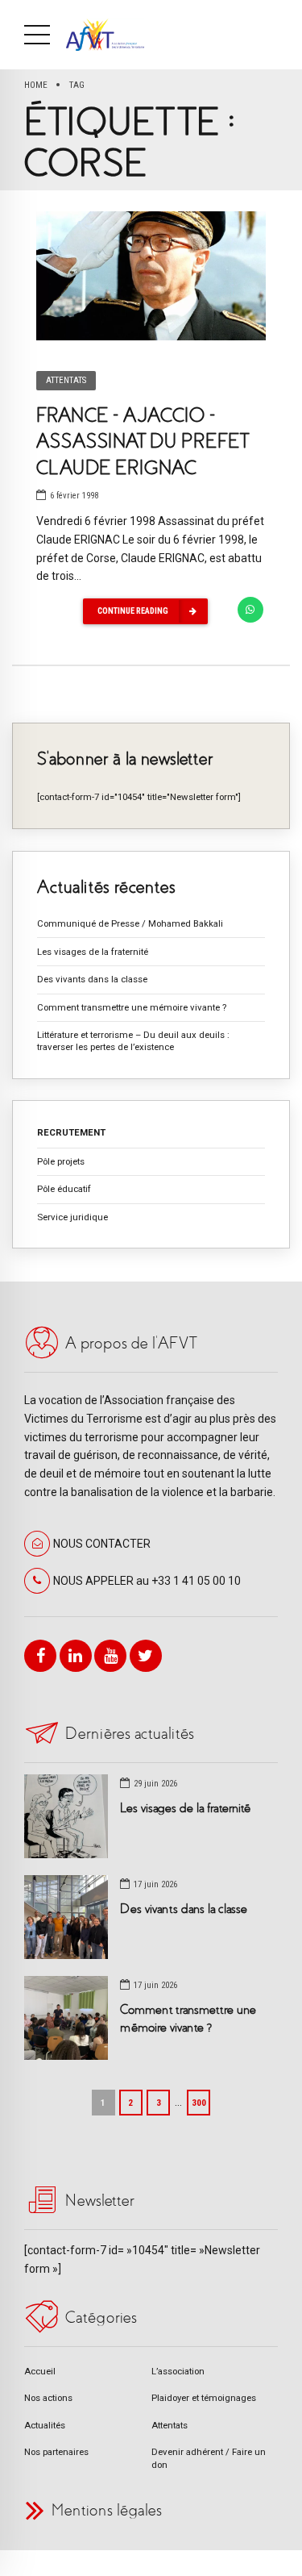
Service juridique (72, 1217)
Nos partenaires (56, 2452)
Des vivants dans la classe (92, 979)
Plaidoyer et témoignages (204, 2398)
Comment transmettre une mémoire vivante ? (132, 1007)
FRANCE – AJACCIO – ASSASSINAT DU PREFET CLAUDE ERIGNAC (142, 442)
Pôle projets (61, 1161)
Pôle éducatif (64, 1189)
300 (199, 2103)
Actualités (45, 2425)
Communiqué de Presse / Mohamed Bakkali (130, 923)
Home (36, 85)
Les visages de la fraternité (93, 952)
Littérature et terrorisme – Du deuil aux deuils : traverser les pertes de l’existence (133, 1041)
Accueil (40, 2371)
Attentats (66, 380)
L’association (178, 2371)
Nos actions (48, 2398)
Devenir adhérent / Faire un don (209, 2458)
